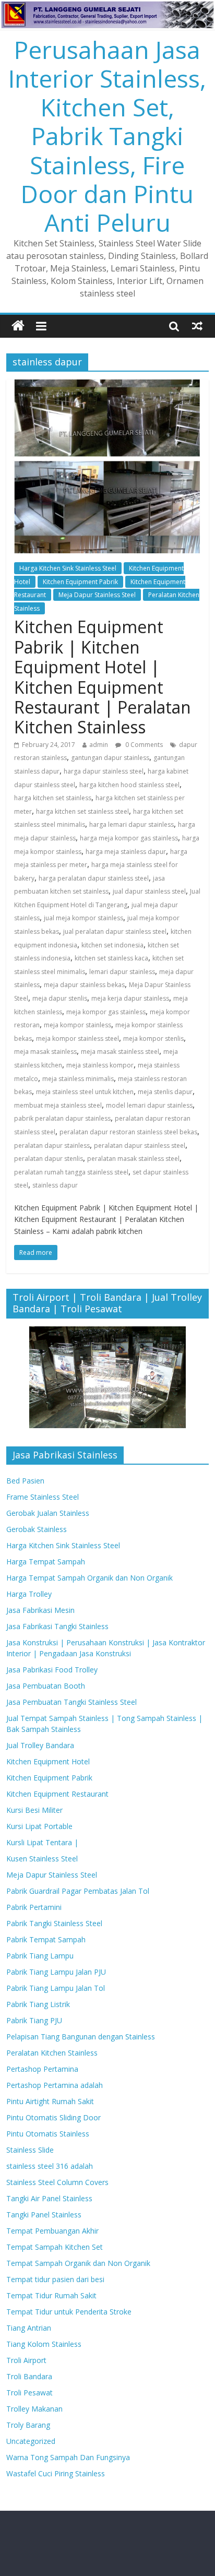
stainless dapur (55, 1185)
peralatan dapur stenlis (49, 1159)
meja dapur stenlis (60, 998)
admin (99, 745)
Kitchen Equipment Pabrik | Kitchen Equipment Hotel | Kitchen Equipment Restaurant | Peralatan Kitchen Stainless (103, 677)
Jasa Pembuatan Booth (46, 1686)
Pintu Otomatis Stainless (48, 2134)
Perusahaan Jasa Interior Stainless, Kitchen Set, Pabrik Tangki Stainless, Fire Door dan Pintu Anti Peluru (107, 136)
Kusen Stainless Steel (42, 1859)
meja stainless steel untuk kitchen (85, 1092)
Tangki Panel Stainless (44, 2215)
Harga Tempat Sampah (46, 1562)
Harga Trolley (29, 1594)
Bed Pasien (25, 1481)
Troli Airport (26, 2360)
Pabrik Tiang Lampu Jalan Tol (56, 1988)
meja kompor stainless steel (77, 1038)
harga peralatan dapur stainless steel (94, 878)
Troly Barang (28, 2425)
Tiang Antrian (29, 2328)
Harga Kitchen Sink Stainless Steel (68, 568)
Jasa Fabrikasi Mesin (40, 1610)
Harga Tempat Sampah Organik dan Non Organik (89, 1578)
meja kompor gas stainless (106, 1012)
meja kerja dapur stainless (130, 998)
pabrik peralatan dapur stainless (62, 1118)
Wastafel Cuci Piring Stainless (56, 2473)
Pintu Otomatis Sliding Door (53, 2117)
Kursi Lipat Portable (39, 1826)
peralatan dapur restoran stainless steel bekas (128, 1132)
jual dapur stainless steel (149, 891)
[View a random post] (197, 326)
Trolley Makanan (34, 2409)
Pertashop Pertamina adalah (55, 2085)
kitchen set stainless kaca (111, 958)
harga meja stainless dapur (126, 852)
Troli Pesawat (29, 2393)
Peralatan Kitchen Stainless (52, 2053)
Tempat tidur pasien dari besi (55, 2279)
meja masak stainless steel (120, 1052)
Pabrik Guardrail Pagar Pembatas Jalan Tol (78, 1891)
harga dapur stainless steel (104, 771)
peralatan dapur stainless (52, 1145)
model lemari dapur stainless (149, 1105)
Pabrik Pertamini (34, 1907)
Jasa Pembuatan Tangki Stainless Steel (71, 1702)
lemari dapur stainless (122, 972)
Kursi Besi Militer (34, 1810)
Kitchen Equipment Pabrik (80, 582)
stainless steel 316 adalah (50, 2166)
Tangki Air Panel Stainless (49, 2198)
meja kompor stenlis (153, 1038)
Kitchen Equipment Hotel (48, 1761)
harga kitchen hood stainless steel (129, 785)
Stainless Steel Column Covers (57, 2182)
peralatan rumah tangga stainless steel (71, 1172)
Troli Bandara (29, 2376)
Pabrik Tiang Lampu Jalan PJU (56, 1972)
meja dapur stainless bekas (84, 985)
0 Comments (143, 745)
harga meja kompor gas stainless (129, 838)
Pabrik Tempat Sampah (46, 1939)
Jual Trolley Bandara (40, 1745)
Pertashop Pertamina (42, 2069)
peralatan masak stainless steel (133, 1159)
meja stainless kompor (100, 1065)
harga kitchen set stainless (53, 798)
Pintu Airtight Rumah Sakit (50, 2101)
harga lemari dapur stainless (132, 824)
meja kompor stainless (77, 1025)
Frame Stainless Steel (43, 1497)
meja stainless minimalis (78, 1079)
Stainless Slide (30, 2150)
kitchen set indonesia (112, 945)
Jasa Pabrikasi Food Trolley (52, 1670)
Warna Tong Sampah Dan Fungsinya (68, 2457)
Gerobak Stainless (37, 1529)
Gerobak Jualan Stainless (48, 1513)
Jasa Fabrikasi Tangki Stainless (57, 1626)
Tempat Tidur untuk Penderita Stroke (69, 2312)
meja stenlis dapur (165, 1092)
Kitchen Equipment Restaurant (57, 1794)
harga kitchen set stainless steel (82, 811)
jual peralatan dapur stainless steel (115, 931)
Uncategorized (31, 2441)
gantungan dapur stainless (110, 758)
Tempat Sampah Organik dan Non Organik (78, 2263)
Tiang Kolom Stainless (44, 2344)
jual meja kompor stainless (83, 918)
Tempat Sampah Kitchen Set (55, 2247)
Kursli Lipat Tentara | (42, 1842)
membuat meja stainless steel (58, 1105)
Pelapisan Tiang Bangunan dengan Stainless (81, 2037)
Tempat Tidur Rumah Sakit (51, 2295)
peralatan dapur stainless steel (140, 1145)
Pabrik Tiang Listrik (38, 2004)
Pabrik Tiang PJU (34, 2020)
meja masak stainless (45, 1052)
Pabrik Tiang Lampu (40, 1956)
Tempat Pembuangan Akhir (52, 2231)
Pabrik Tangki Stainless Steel (54, 1923)
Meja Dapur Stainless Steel (97, 595)
